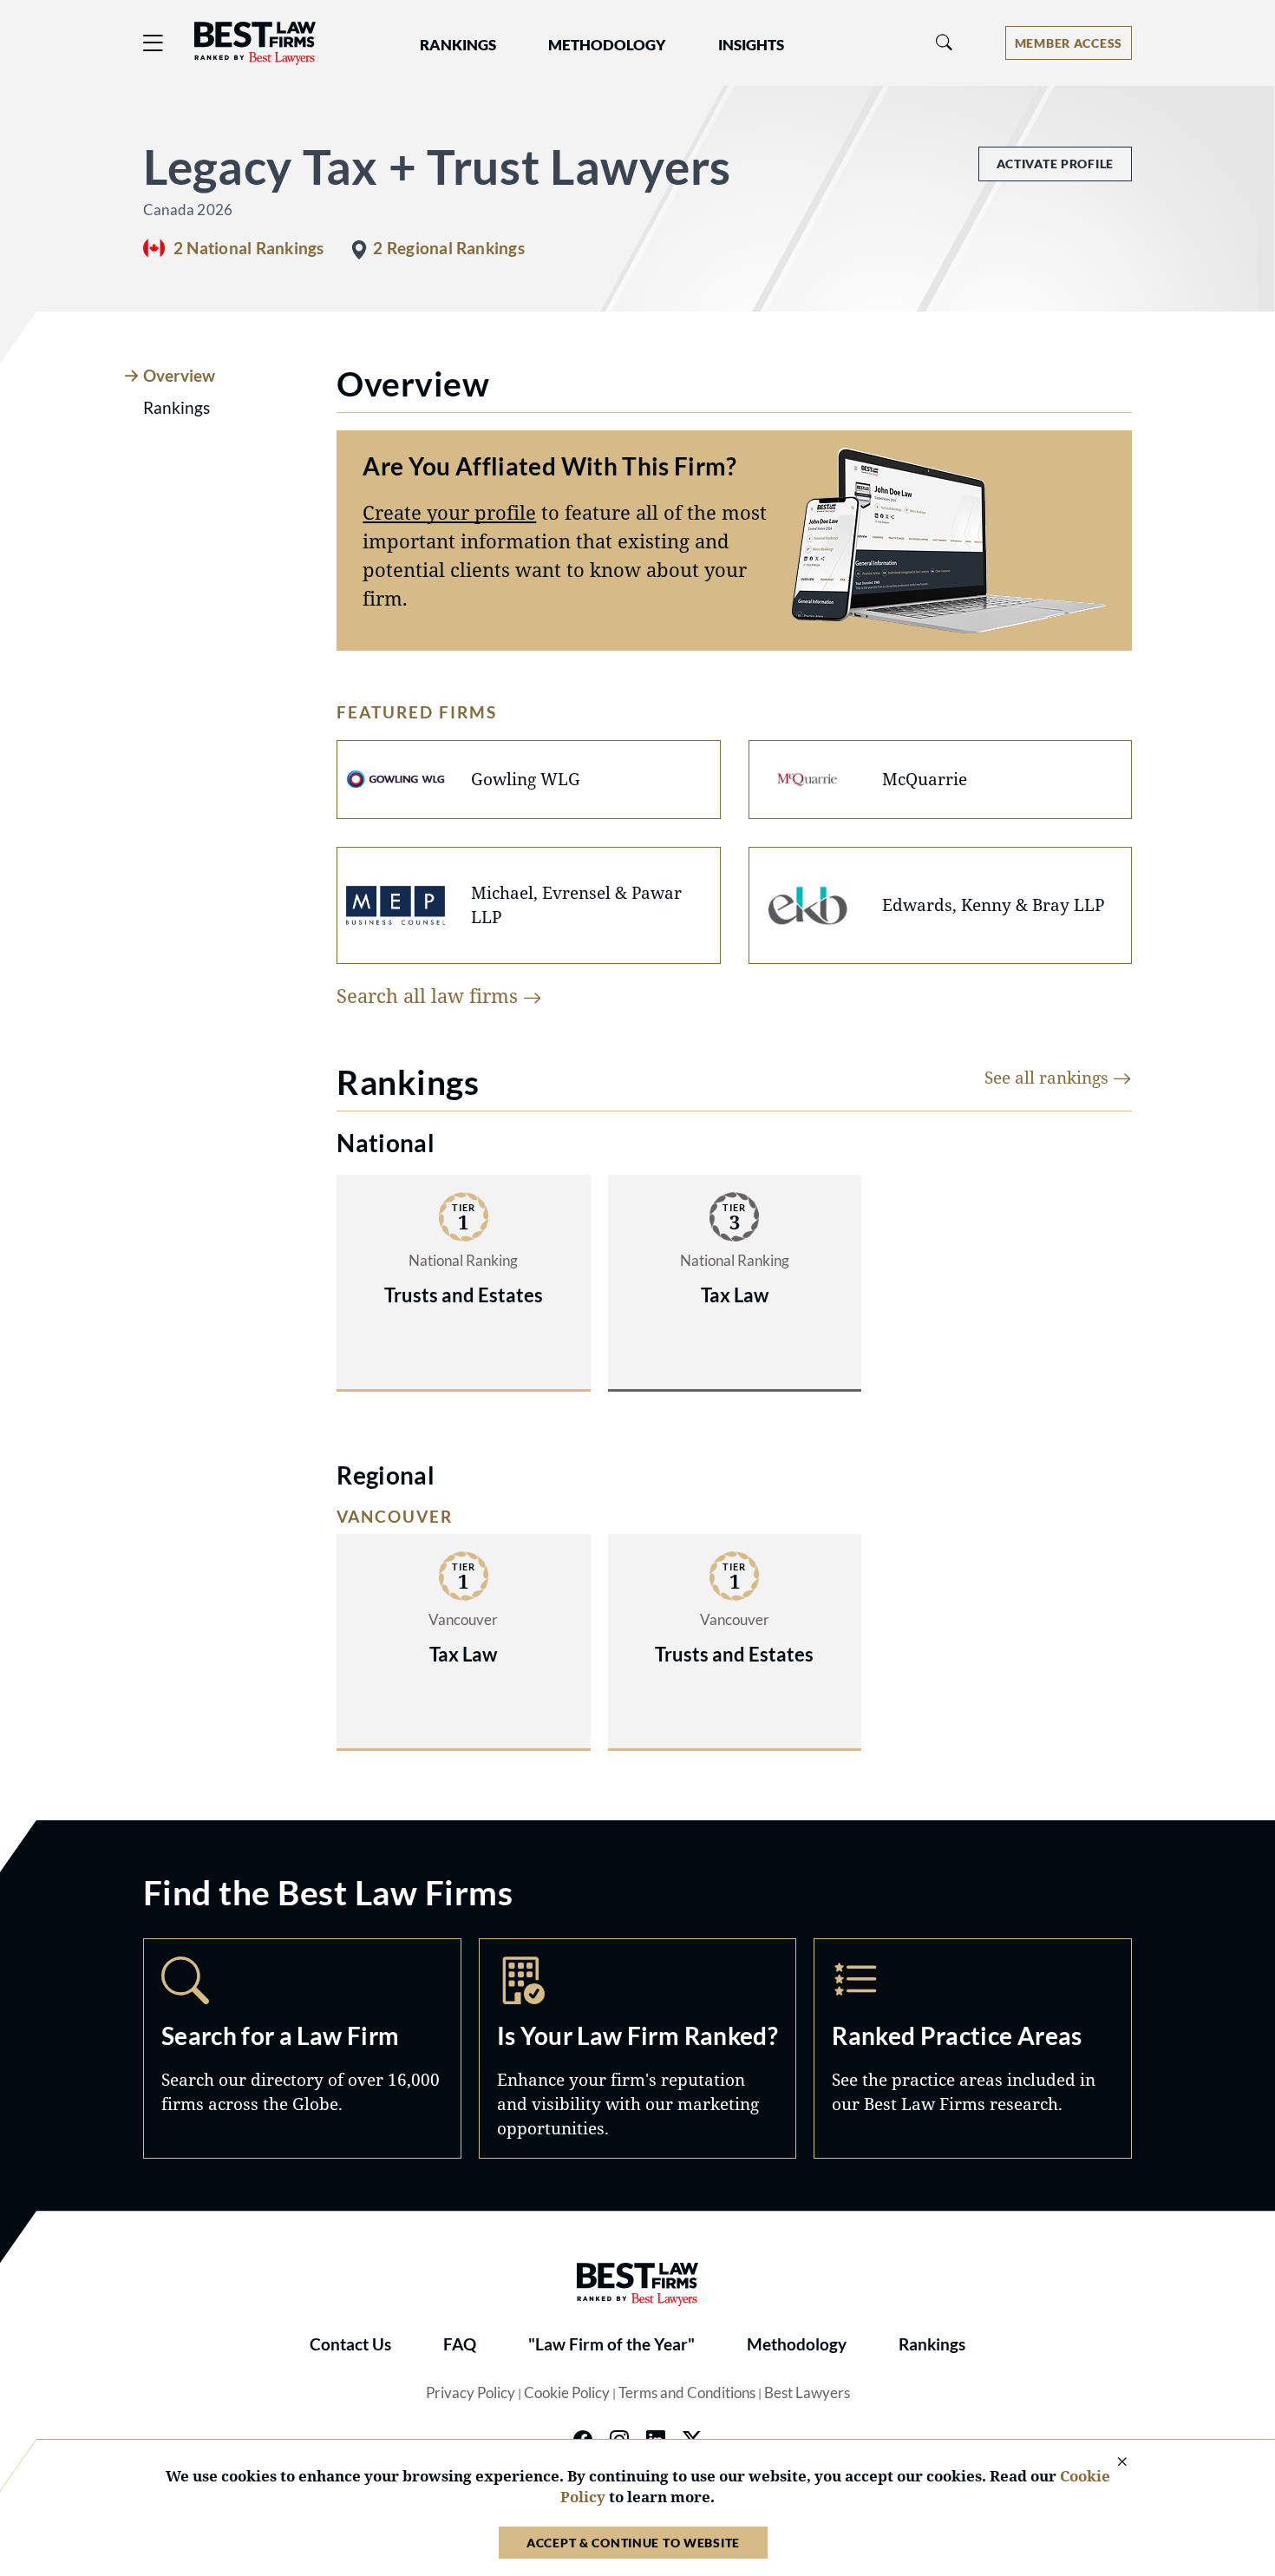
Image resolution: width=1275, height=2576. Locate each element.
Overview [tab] (179, 376)
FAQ (460, 2344)
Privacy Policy (471, 2393)
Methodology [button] (607, 45)
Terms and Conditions (687, 2393)
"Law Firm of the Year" (611, 2344)
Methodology (797, 2344)
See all (1049, 1077)
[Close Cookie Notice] (1111, 2463)
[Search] (945, 43)
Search (302, 2048)
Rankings (932, 2344)
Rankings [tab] (177, 408)
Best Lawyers (807, 2393)
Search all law (430, 995)
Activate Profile (1055, 164)
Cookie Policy (567, 2393)
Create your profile (449, 512)
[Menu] (154, 43)
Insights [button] (751, 45)
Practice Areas (973, 2048)
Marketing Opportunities (638, 2048)
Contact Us (350, 2344)
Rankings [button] (458, 45)
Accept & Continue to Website (633, 2543)
